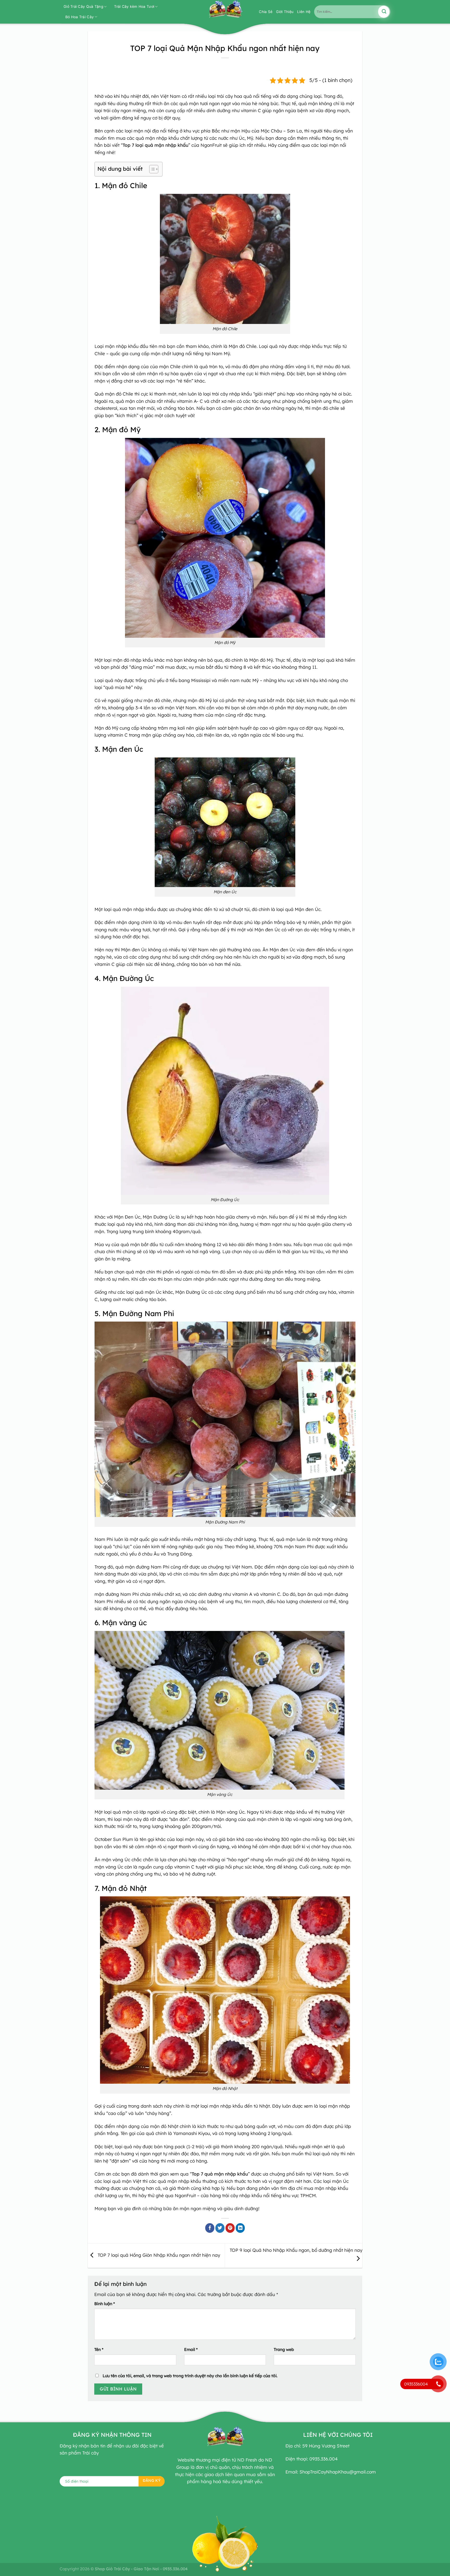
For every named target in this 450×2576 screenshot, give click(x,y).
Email (191, 2349)
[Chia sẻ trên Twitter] (220, 2228)
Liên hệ (304, 12)
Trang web (284, 2349)
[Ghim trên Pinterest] (230, 2228)
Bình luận (105, 2304)
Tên (99, 2349)
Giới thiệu (285, 12)
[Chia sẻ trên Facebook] (210, 2228)
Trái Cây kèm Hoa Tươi (134, 7)
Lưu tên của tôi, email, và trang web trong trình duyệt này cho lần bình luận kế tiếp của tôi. (190, 2376)
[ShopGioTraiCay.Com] (225, 12)
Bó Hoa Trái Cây (80, 17)
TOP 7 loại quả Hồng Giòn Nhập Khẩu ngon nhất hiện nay (158, 2255)
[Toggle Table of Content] (151, 169)
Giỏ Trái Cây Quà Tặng (83, 7)
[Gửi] (384, 12)
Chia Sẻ (266, 12)
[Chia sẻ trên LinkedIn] (240, 2228)
